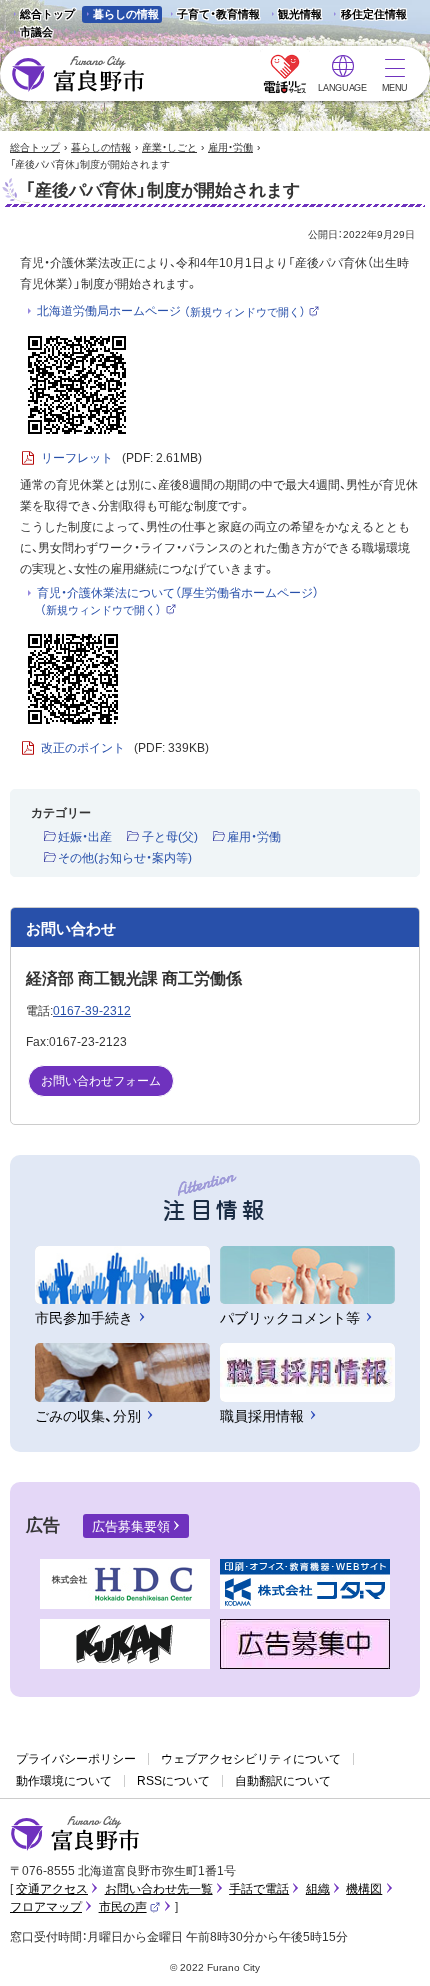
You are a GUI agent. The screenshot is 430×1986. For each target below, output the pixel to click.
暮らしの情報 (126, 14)
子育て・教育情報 (218, 14)
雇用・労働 (230, 147)
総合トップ (47, 14)
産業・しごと (169, 147)
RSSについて (173, 1781)
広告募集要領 (131, 1526)
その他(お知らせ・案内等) (125, 858)
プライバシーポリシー (76, 1759)
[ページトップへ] (387, 1947)
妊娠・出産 (85, 837)
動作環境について (64, 1781)
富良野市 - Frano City (77, 74)
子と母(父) (169, 837)
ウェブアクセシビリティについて (251, 1759)
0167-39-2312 (92, 1011)
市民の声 (130, 1907)
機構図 (364, 1889)
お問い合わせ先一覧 (159, 1889)
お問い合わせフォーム (101, 1081)
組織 (318, 1889)
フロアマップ (46, 1907)
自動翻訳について (283, 1781)
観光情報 (294, 15)
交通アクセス (52, 1889)
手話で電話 (259, 1889)
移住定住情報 (367, 15)
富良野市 (75, 1834)
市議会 (36, 32)
